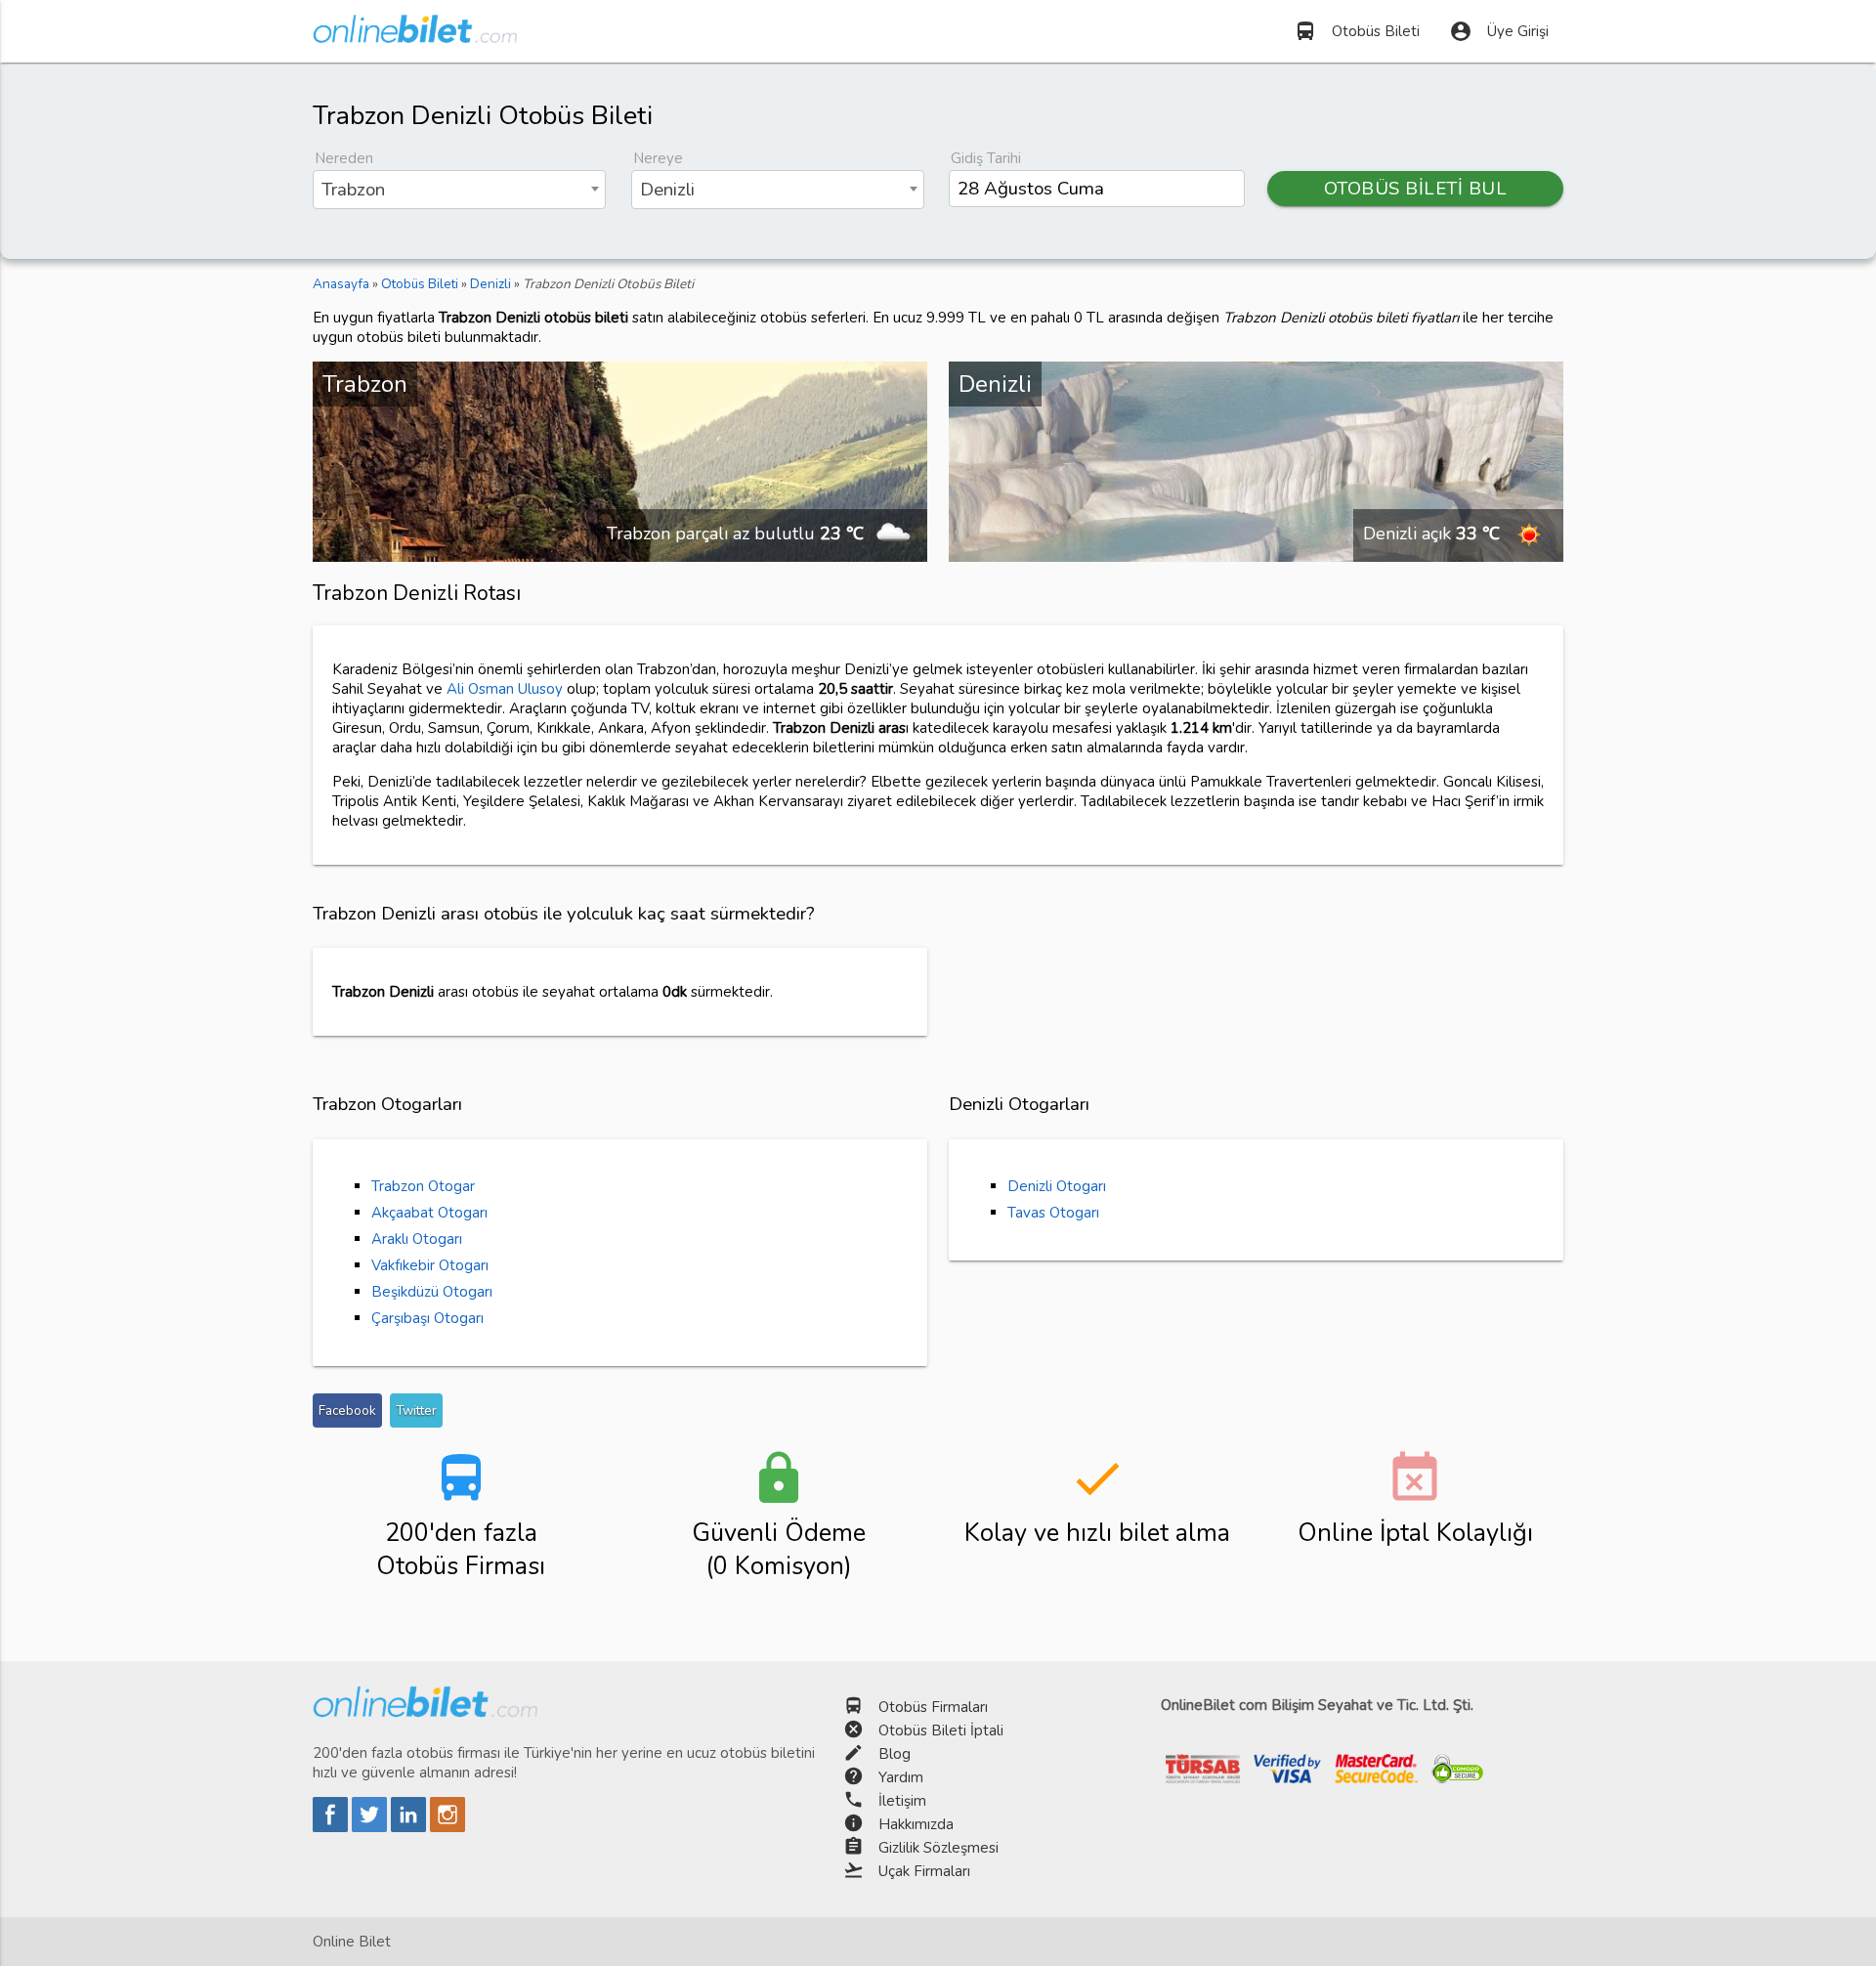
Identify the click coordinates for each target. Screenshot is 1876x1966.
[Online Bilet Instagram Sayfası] (448, 1827)
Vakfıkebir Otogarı (430, 1265)
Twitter (416, 1410)
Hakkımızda (916, 1824)
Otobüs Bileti (1357, 31)
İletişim (902, 1801)
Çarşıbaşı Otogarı (427, 1318)
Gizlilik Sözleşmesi (938, 1848)
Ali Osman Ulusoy (505, 689)
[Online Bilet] (415, 35)
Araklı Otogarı (417, 1239)
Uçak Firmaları (924, 1871)
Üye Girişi (1499, 31)
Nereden (344, 158)
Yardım (901, 1777)
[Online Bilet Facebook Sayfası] (332, 1827)
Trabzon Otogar (423, 1186)
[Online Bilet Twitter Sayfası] (371, 1827)
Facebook (347, 1410)
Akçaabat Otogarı (429, 1213)
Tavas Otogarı (1053, 1213)
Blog (895, 1754)
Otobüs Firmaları (933, 1707)
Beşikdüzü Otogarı (432, 1292)
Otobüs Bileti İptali (941, 1731)
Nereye (658, 158)
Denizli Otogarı (1057, 1186)
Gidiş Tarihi (986, 158)
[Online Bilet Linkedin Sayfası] (410, 1827)
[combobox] (459, 190)
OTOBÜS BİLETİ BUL (1416, 189)
